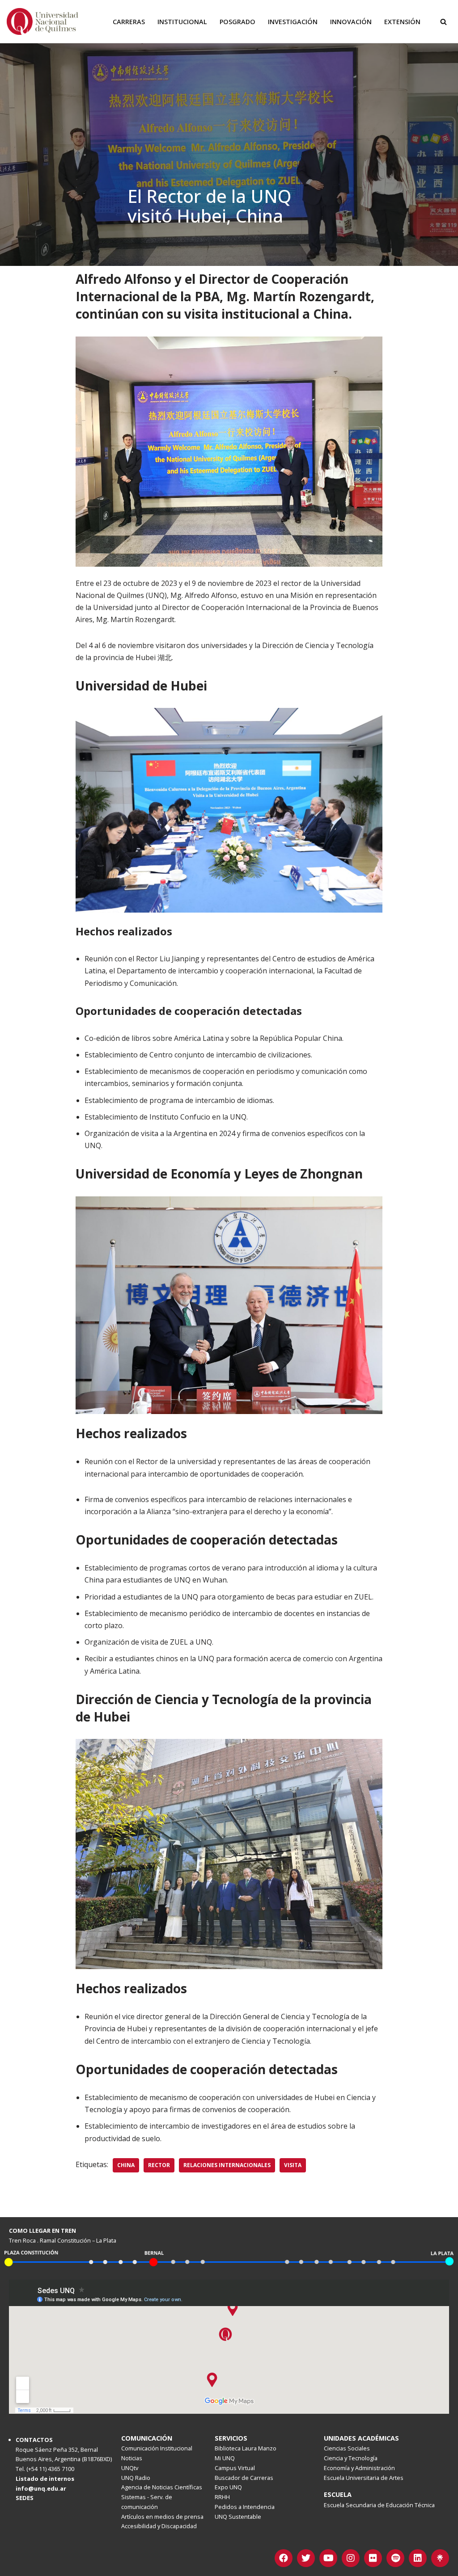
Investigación (293, 22)
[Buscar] (443, 22)
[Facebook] (284, 2558)
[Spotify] (395, 2558)
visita (293, 2165)
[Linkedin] (418, 2558)
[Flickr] (373, 2558)
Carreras (129, 22)
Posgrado (237, 22)
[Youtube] (328, 2558)
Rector (159, 2165)
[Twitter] (306, 2558)
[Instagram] (351, 2558)
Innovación (351, 22)
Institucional (182, 22)
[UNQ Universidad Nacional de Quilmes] (42, 21)
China (126, 2165)
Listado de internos (45, 2479)
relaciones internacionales (227, 2165)
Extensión (402, 22)
